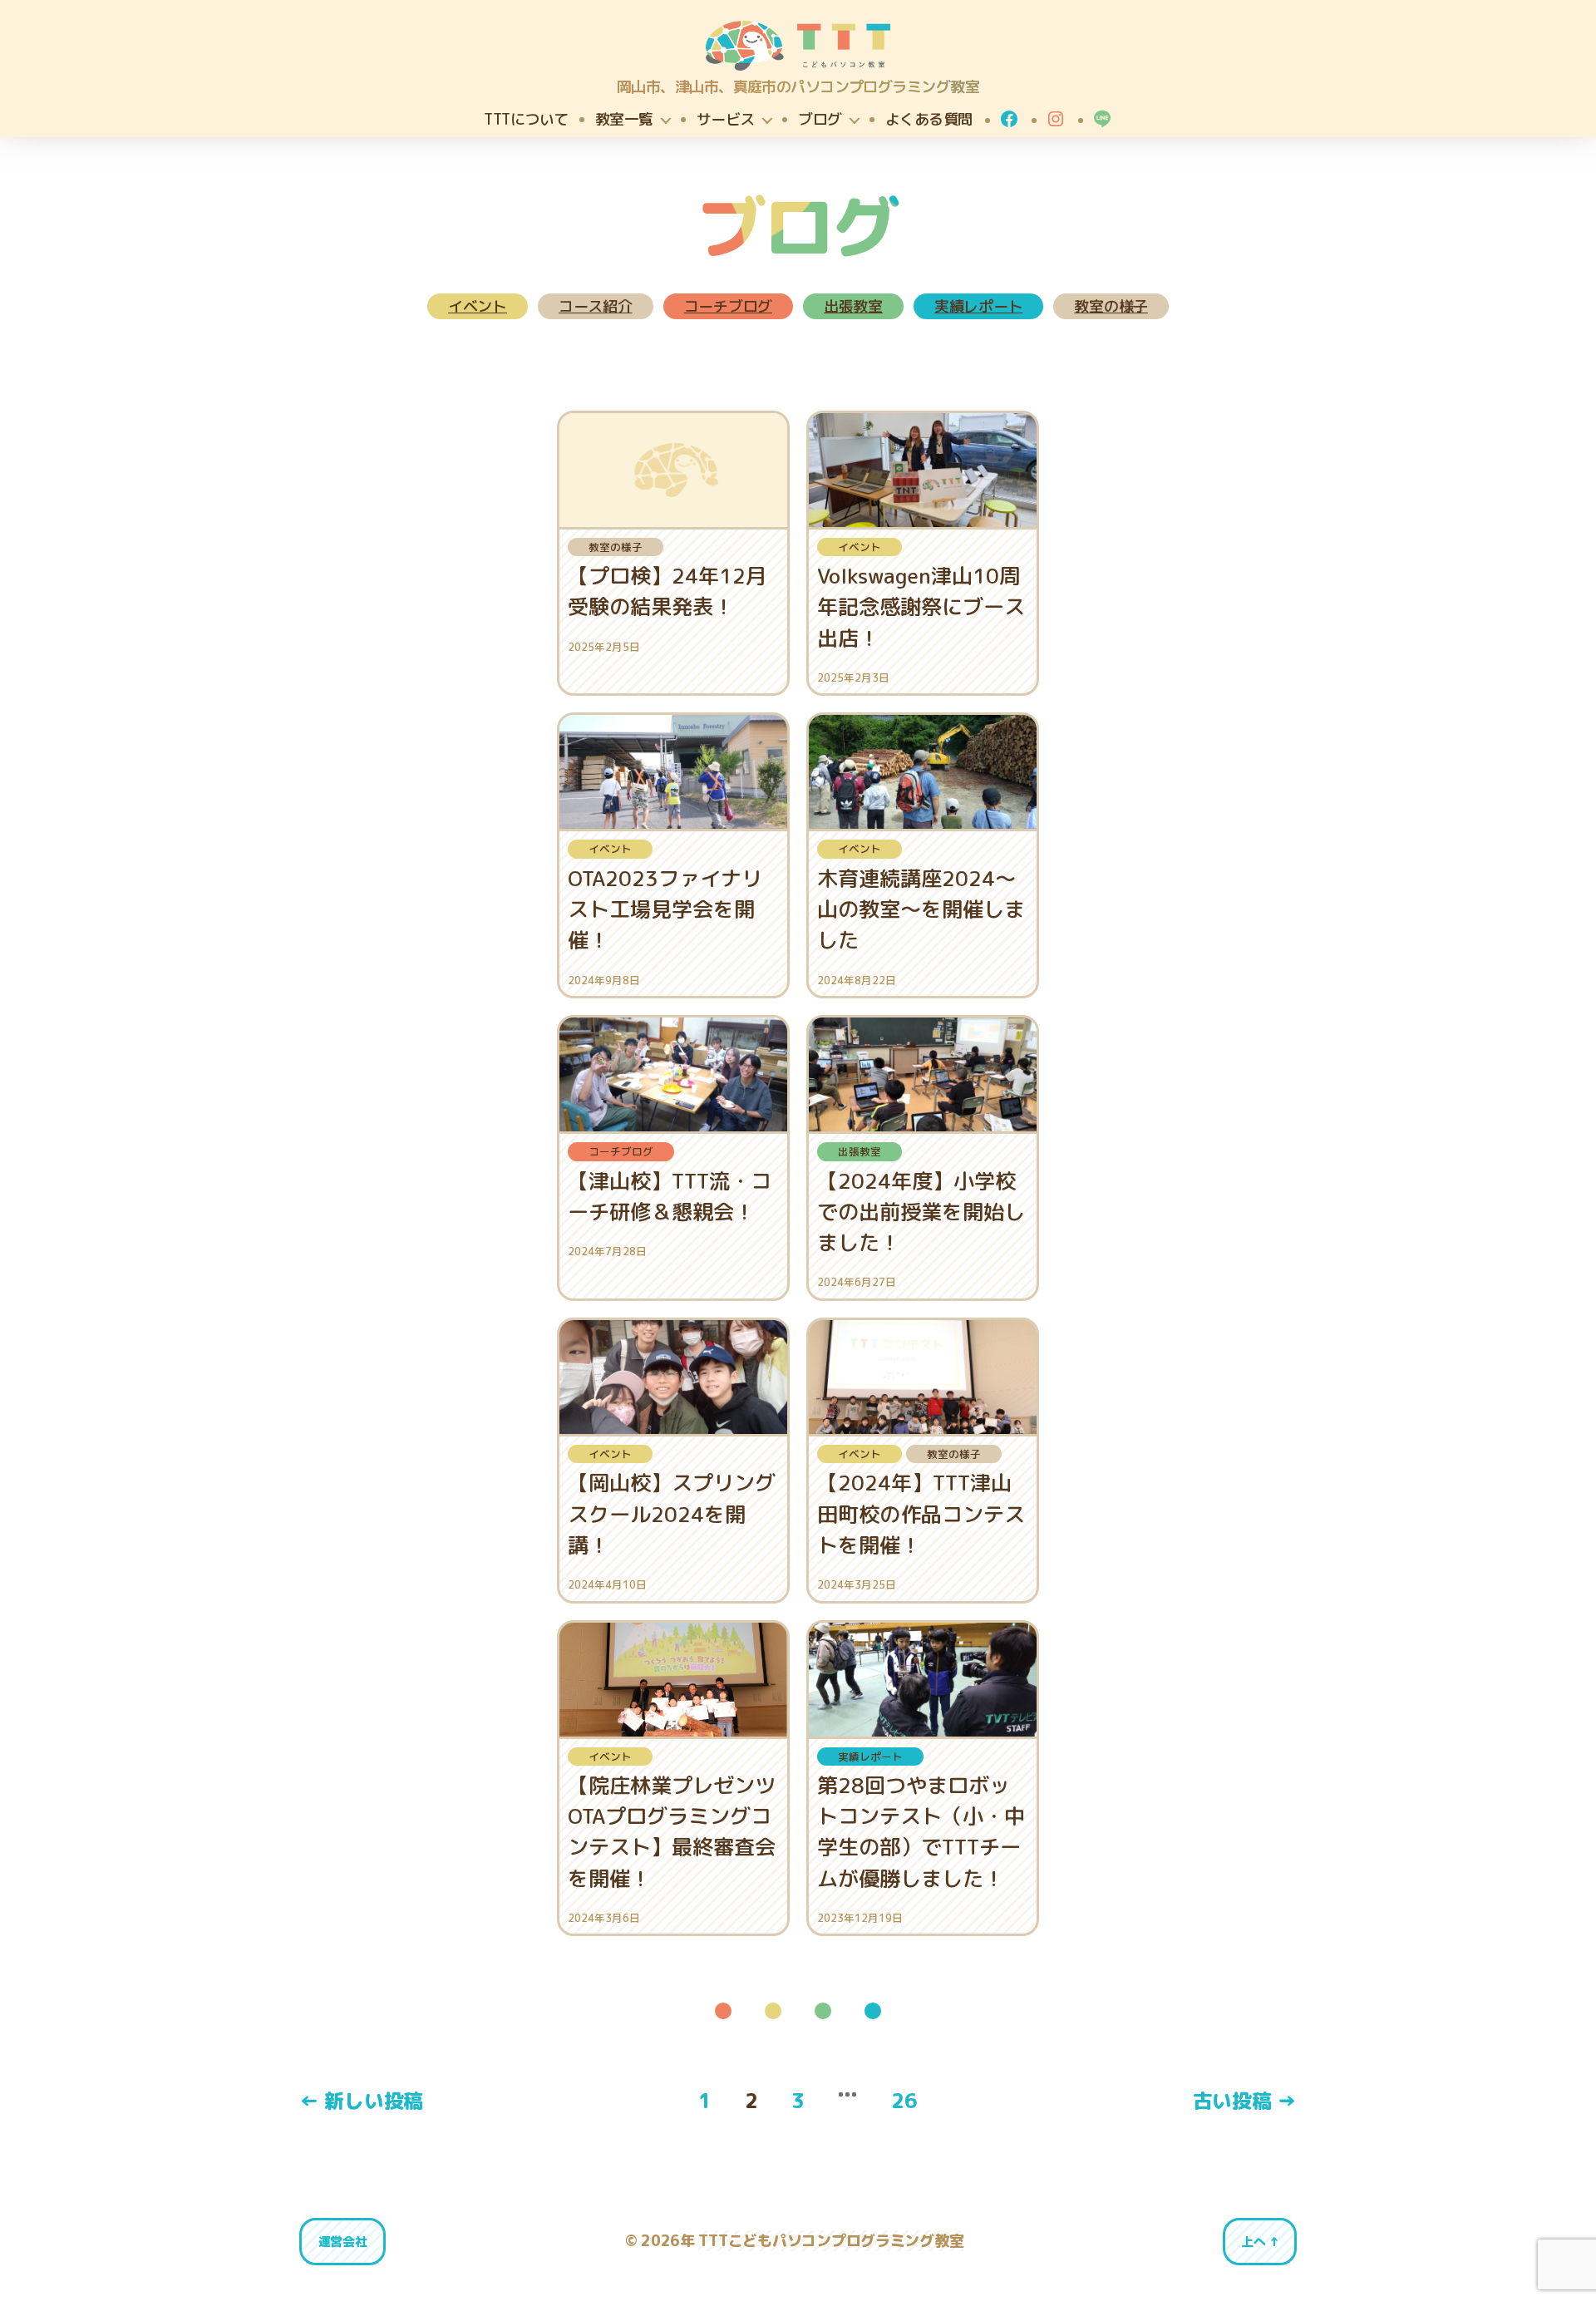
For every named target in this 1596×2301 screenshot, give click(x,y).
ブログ (820, 120)
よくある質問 (929, 120)
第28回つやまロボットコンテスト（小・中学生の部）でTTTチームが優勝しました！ (921, 1832)
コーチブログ (728, 306)
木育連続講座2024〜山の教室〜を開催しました (921, 909)
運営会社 (343, 2242)
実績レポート (978, 306)
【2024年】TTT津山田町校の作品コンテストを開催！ (921, 1513)
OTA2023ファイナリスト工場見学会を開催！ (665, 909)
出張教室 (853, 306)
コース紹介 (596, 306)
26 (904, 2101)
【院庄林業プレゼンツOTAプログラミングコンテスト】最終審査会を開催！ (672, 1832)
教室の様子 (1111, 306)
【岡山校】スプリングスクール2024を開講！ (672, 1513)
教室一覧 (624, 120)
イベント (478, 306)
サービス (726, 120)
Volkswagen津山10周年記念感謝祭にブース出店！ (921, 606)
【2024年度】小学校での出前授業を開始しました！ (921, 1212)
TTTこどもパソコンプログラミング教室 (831, 2241)
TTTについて (526, 120)
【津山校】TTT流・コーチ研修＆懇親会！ (670, 1196)
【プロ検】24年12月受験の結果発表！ (667, 591)
